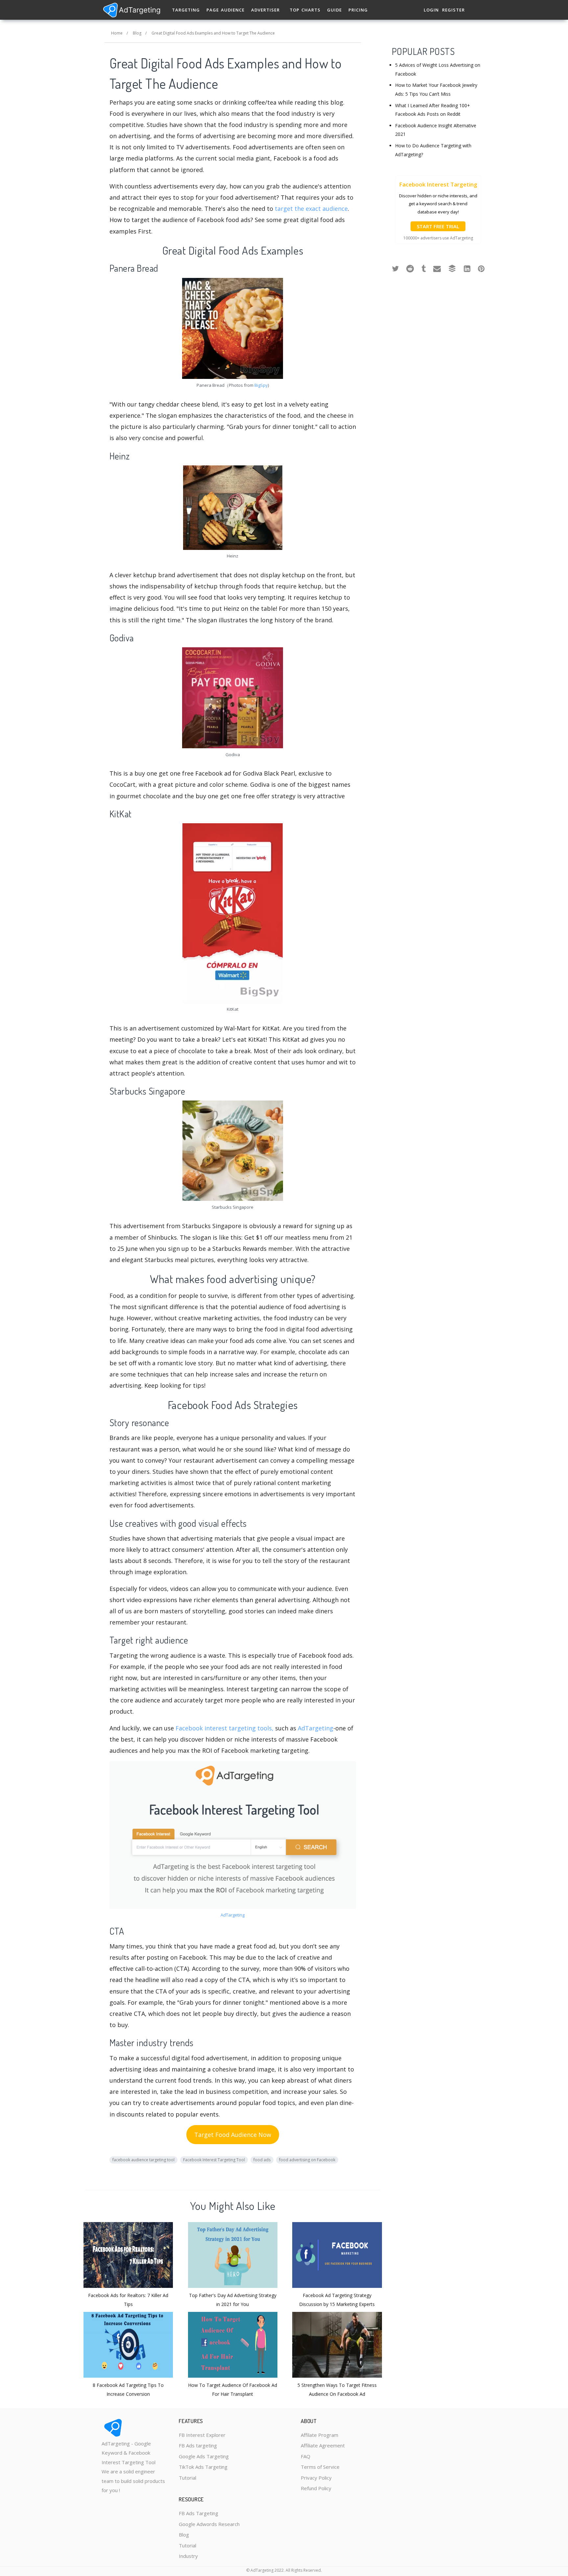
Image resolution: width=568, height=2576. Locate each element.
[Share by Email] (437, 268)
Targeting (186, 10)
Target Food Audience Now (233, 2135)
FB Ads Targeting (199, 2513)
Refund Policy (316, 2488)
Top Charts (305, 10)
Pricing (358, 10)
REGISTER (453, 10)
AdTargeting (316, 1728)
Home (117, 33)
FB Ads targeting (198, 2445)
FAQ (306, 2456)
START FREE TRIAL (438, 226)
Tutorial (188, 2478)
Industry (188, 2556)
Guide (334, 10)
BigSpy (261, 385)
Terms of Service (320, 2467)
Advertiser (265, 10)
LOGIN (431, 10)
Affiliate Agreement (323, 2445)
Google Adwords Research (209, 2524)
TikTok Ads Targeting (203, 2467)
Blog (137, 33)
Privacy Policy (316, 2478)
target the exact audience (311, 209)
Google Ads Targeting (204, 2456)
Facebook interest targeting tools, (225, 1728)
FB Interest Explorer (202, 2435)
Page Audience (225, 10)
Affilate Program (319, 2435)
